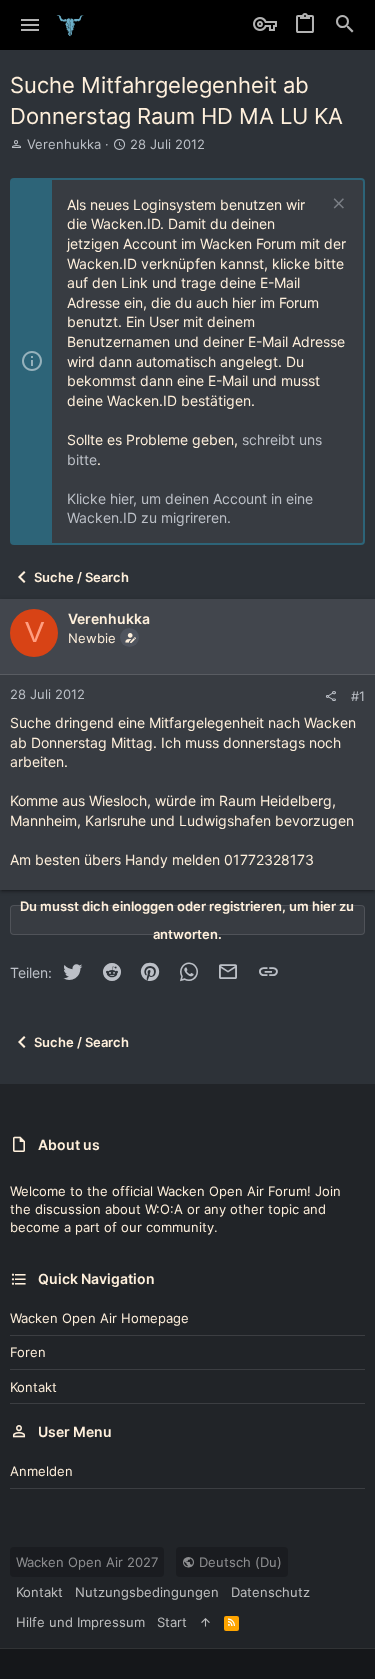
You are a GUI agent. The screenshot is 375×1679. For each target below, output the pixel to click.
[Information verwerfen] (336, 205)
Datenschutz (270, 1592)
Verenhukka (64, 144)
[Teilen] (330, 696)
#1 (358, 696)
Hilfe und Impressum (80, 1622)
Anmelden (41, 1471)
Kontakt (33, 1387)
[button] (30, 25)
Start (172, 1622)
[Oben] (205, 1622)
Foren (28, 1352)
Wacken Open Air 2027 (87, 1562)
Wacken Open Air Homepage (99, 1318)
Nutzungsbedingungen (147, 1592)
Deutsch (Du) (238, 1562)
